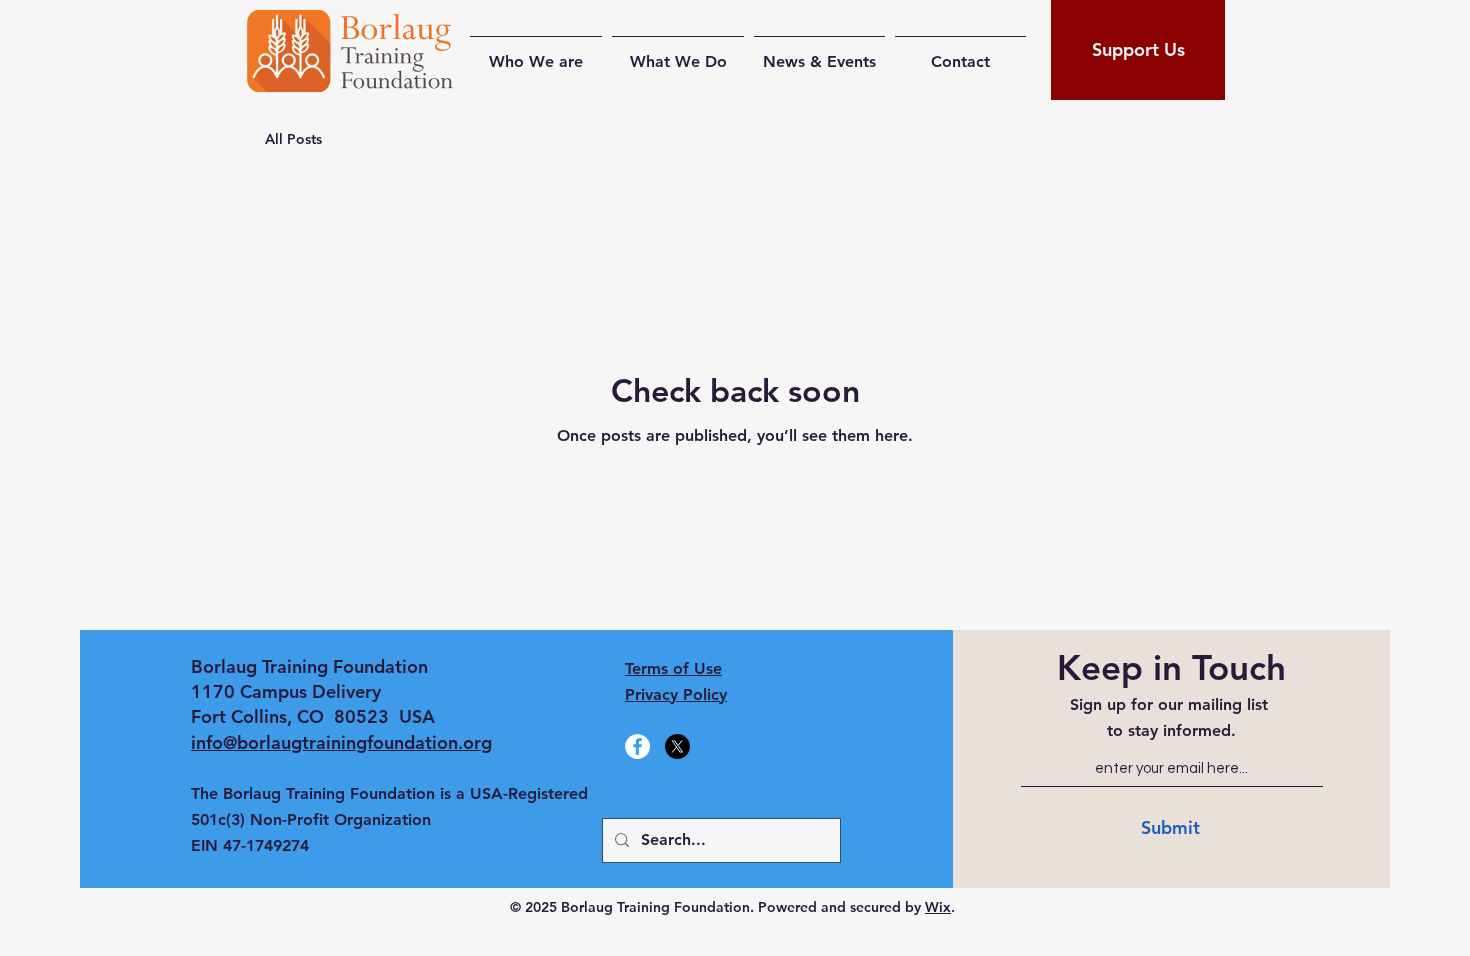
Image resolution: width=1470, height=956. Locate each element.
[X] (677, 746)
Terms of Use (673, 668)
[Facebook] (637, 746)
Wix (938, 907)
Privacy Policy (676, 694)
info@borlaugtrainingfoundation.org (341, 742)
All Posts (293, 139)
